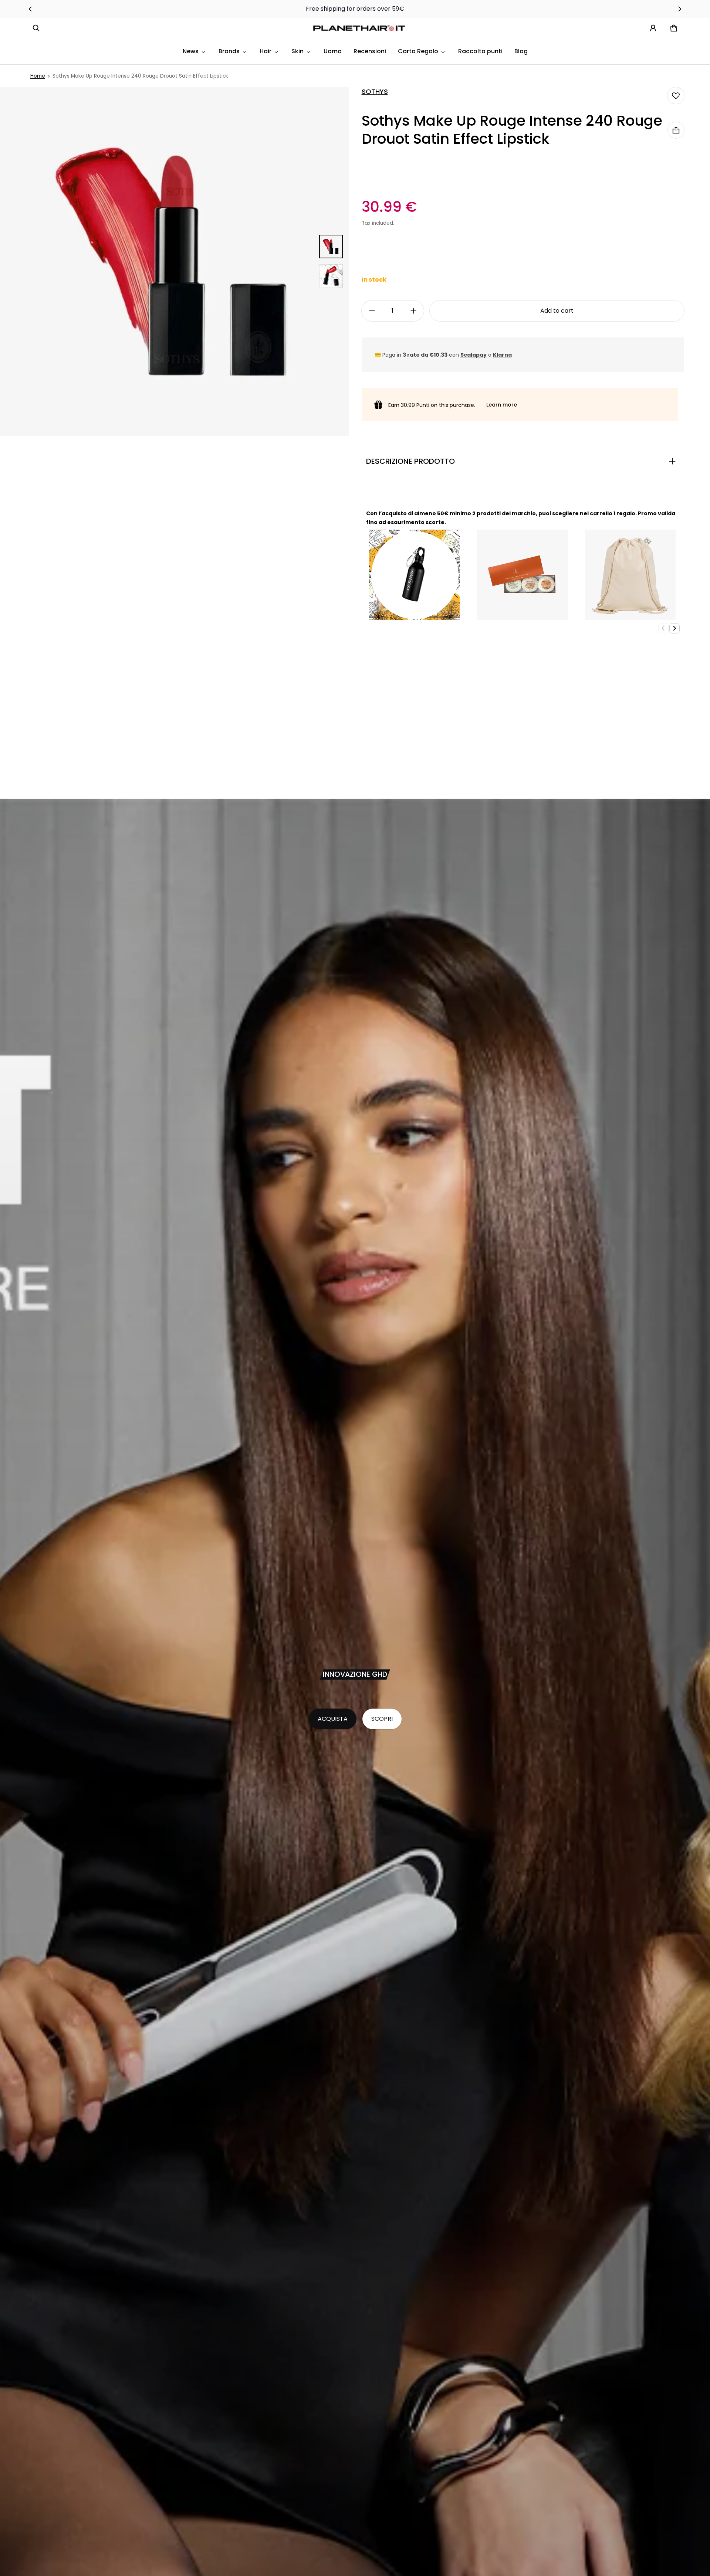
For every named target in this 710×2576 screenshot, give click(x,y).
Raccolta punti (480, 51)
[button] (36, 28)
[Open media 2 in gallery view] (331, 276)
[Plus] (413, 311)
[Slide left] (30, 9)
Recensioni (370, 51)
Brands (229, 51)
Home (38, 76)
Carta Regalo (418, 51)
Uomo (333, 51)
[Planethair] (361, 28)
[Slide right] (680, 9)
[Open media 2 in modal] (174, 261)
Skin (297, 51)
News (191, 51)
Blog (521, 51)
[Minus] (372, 311)
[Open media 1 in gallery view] (331, 247)
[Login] (653, 28)
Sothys (375, 92)
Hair (266, 51)
